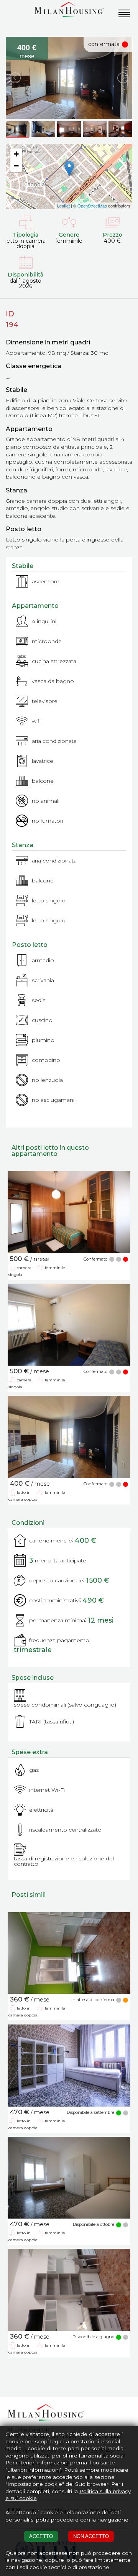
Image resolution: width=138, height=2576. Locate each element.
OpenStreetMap (92, 206)
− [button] (16, 166)
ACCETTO (41, 2536)
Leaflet (63, 206)
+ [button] (16, 154)
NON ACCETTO (91, 2536)
